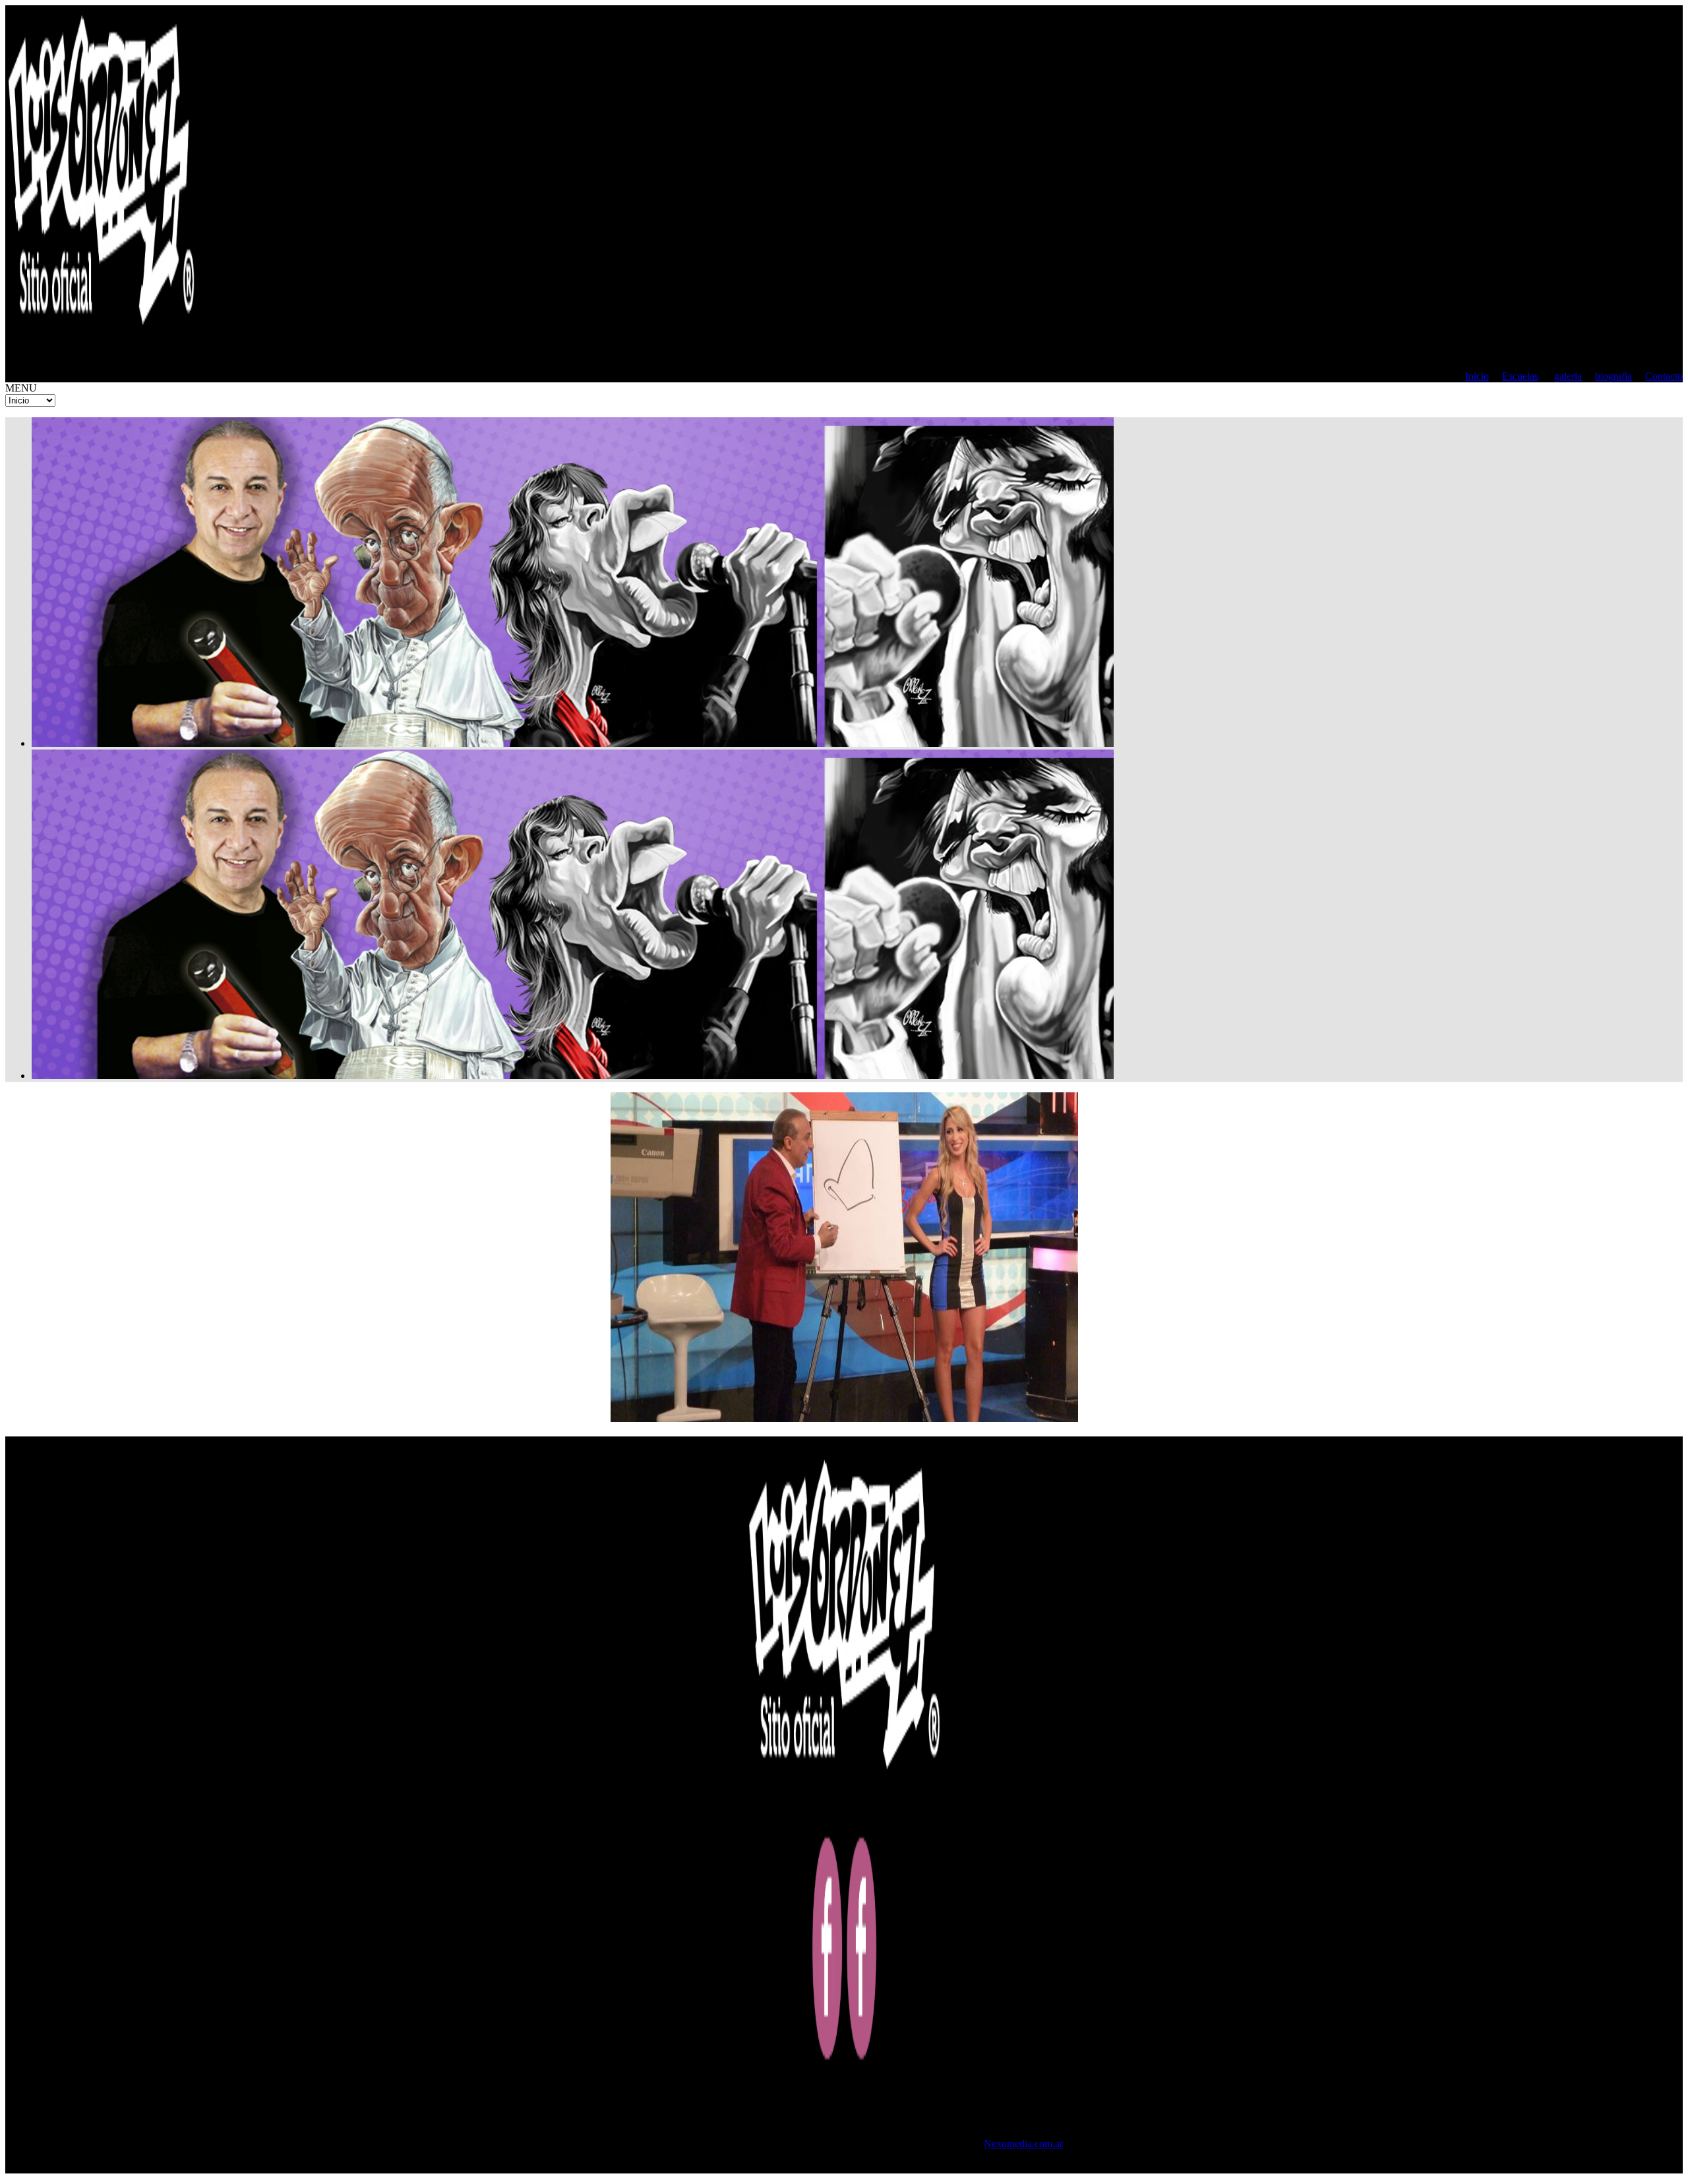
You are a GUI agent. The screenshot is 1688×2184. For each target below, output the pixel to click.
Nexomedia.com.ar (1023, 2143)
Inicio (1477, 376)
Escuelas (1520, 376)
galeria (1568, 376)
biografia (1613, 376)
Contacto (1664, 376)
